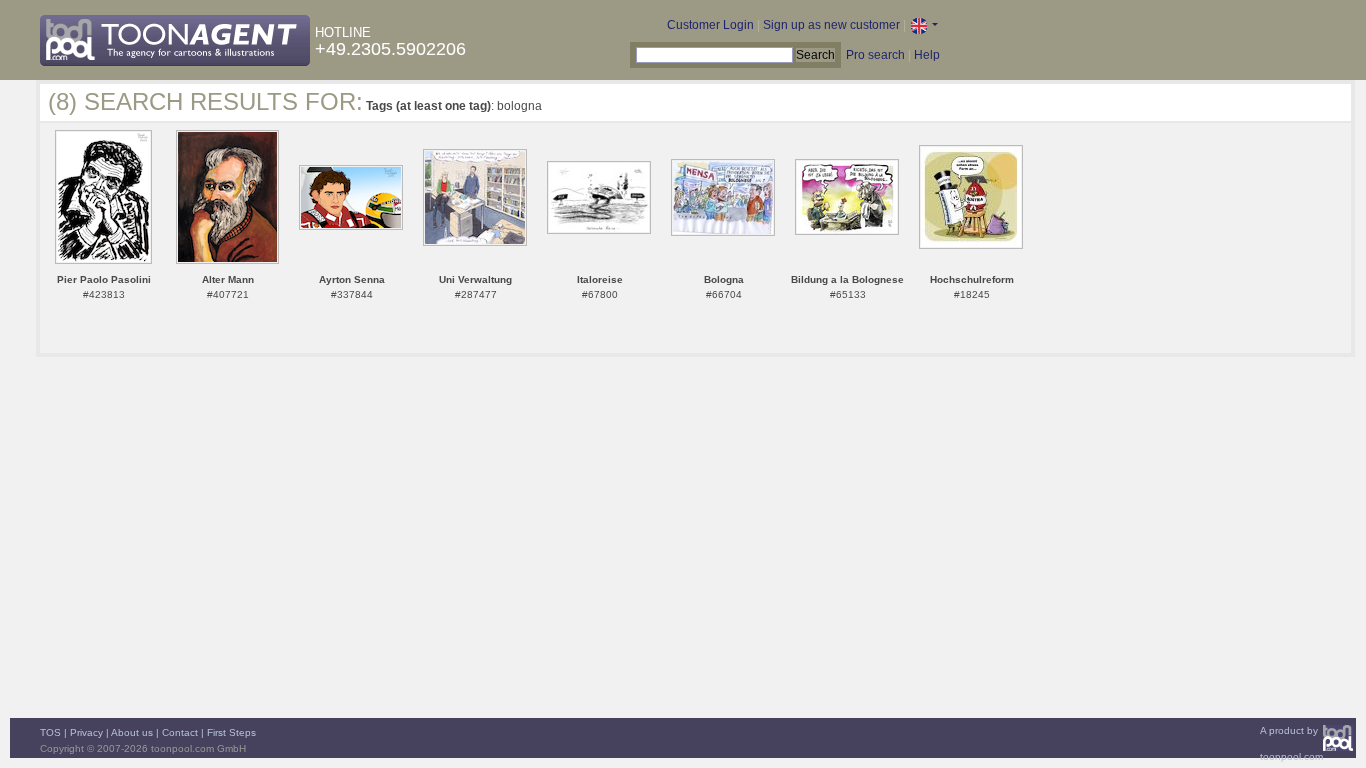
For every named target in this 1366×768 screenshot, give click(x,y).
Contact (180, 732)
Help (927, 55)
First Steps (231, 732)
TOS (50, 732)
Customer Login (710, 25)
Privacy (86, 732)
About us (132, 732)
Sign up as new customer (831, 25)
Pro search (875, 55)
